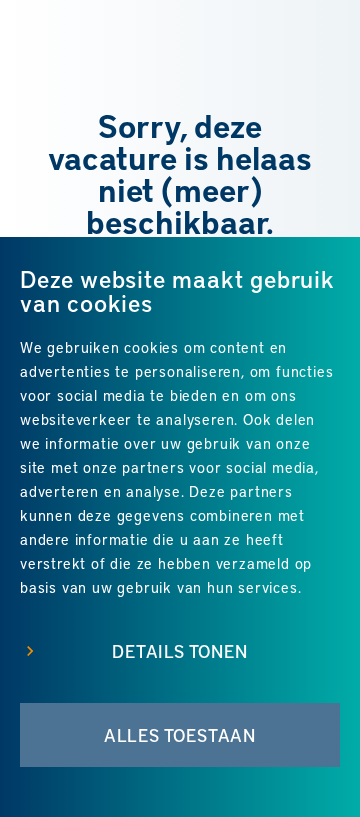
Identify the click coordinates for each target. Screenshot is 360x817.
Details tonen (179, 651)
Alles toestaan (180, 735)
